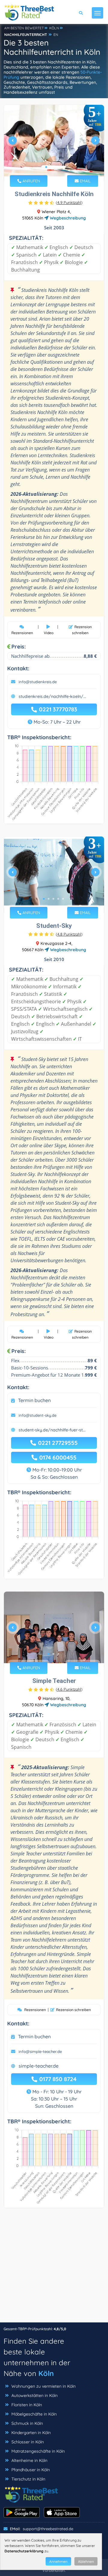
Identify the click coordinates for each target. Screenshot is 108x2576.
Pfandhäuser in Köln (31, 2470)
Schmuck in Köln (27, 2423)
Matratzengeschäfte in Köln (38, 2451)
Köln (46, 2373)
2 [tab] (51, 167)
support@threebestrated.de (48, 2529)
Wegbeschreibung (67, 218)
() (69, 202)
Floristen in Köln (27, 2405)
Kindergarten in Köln (31, 2433)
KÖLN (54, 28)
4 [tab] (61, 167)
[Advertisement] (54, 2268)
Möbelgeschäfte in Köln (34, 2414)
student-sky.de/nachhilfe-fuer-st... (52, 1430)
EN (56, 35)
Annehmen (58, 2561)
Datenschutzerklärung (24, 2551)
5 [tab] (63, 899)
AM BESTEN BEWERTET (24, 28)
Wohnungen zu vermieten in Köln (43, 2386)
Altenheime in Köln (29, 2460)
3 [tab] (56, 167)
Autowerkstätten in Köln (34, 2395)
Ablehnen (86, 2561)
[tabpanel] (54, 143)
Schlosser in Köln (28, 2442)
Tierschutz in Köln (28, 2479)
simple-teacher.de (39, 2066)
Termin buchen (34, 1400)
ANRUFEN (31, 181)
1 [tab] (46, 167)
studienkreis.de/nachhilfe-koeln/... (52, 696)
